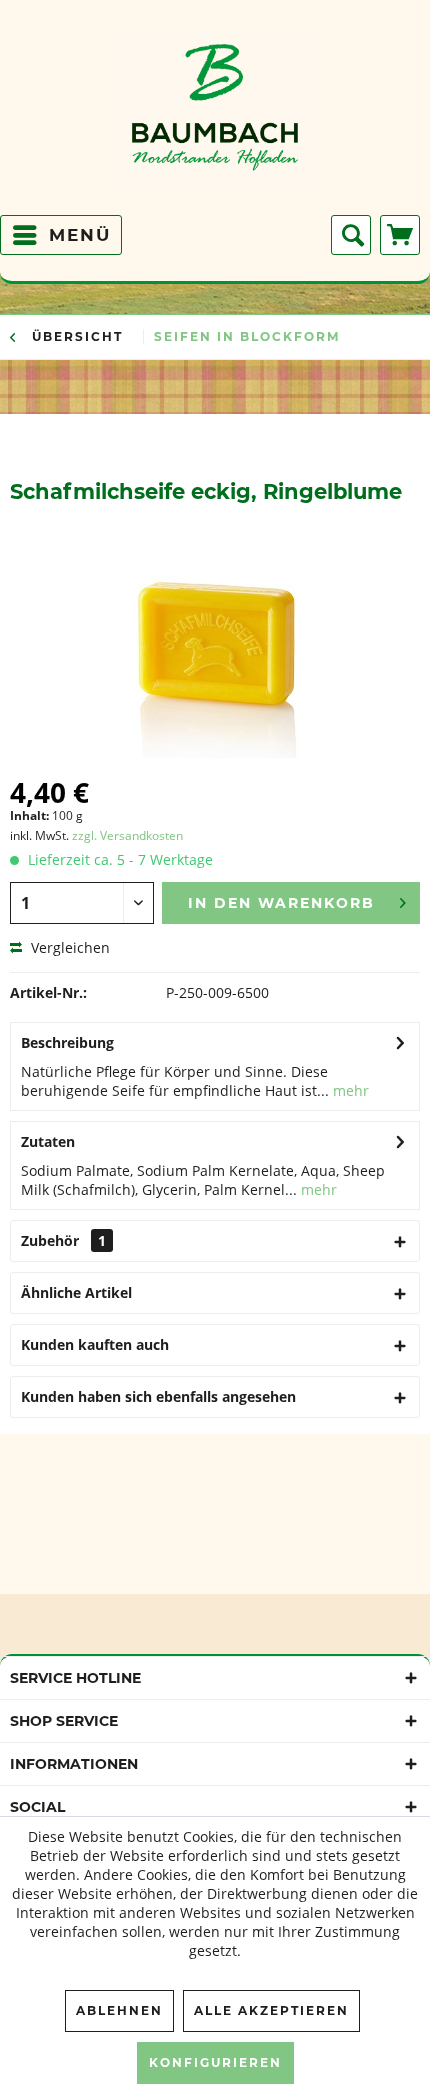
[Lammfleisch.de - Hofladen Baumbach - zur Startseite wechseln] (215, 115)
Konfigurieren (215, 2062)
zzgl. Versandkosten (127, 835)
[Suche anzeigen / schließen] (351, 235)
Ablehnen (119, 2010)
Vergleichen (68, 947)
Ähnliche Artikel (76, 1292)
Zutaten (48, 1141)
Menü (80, 235)
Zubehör (63, 1240)
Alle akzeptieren (271, 2010)
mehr (349, 1090)
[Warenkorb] (400, 235)
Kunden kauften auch (95, 1344)
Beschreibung (67, 1042)
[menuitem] (61, 235)
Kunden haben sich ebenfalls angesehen (158, 1396)
